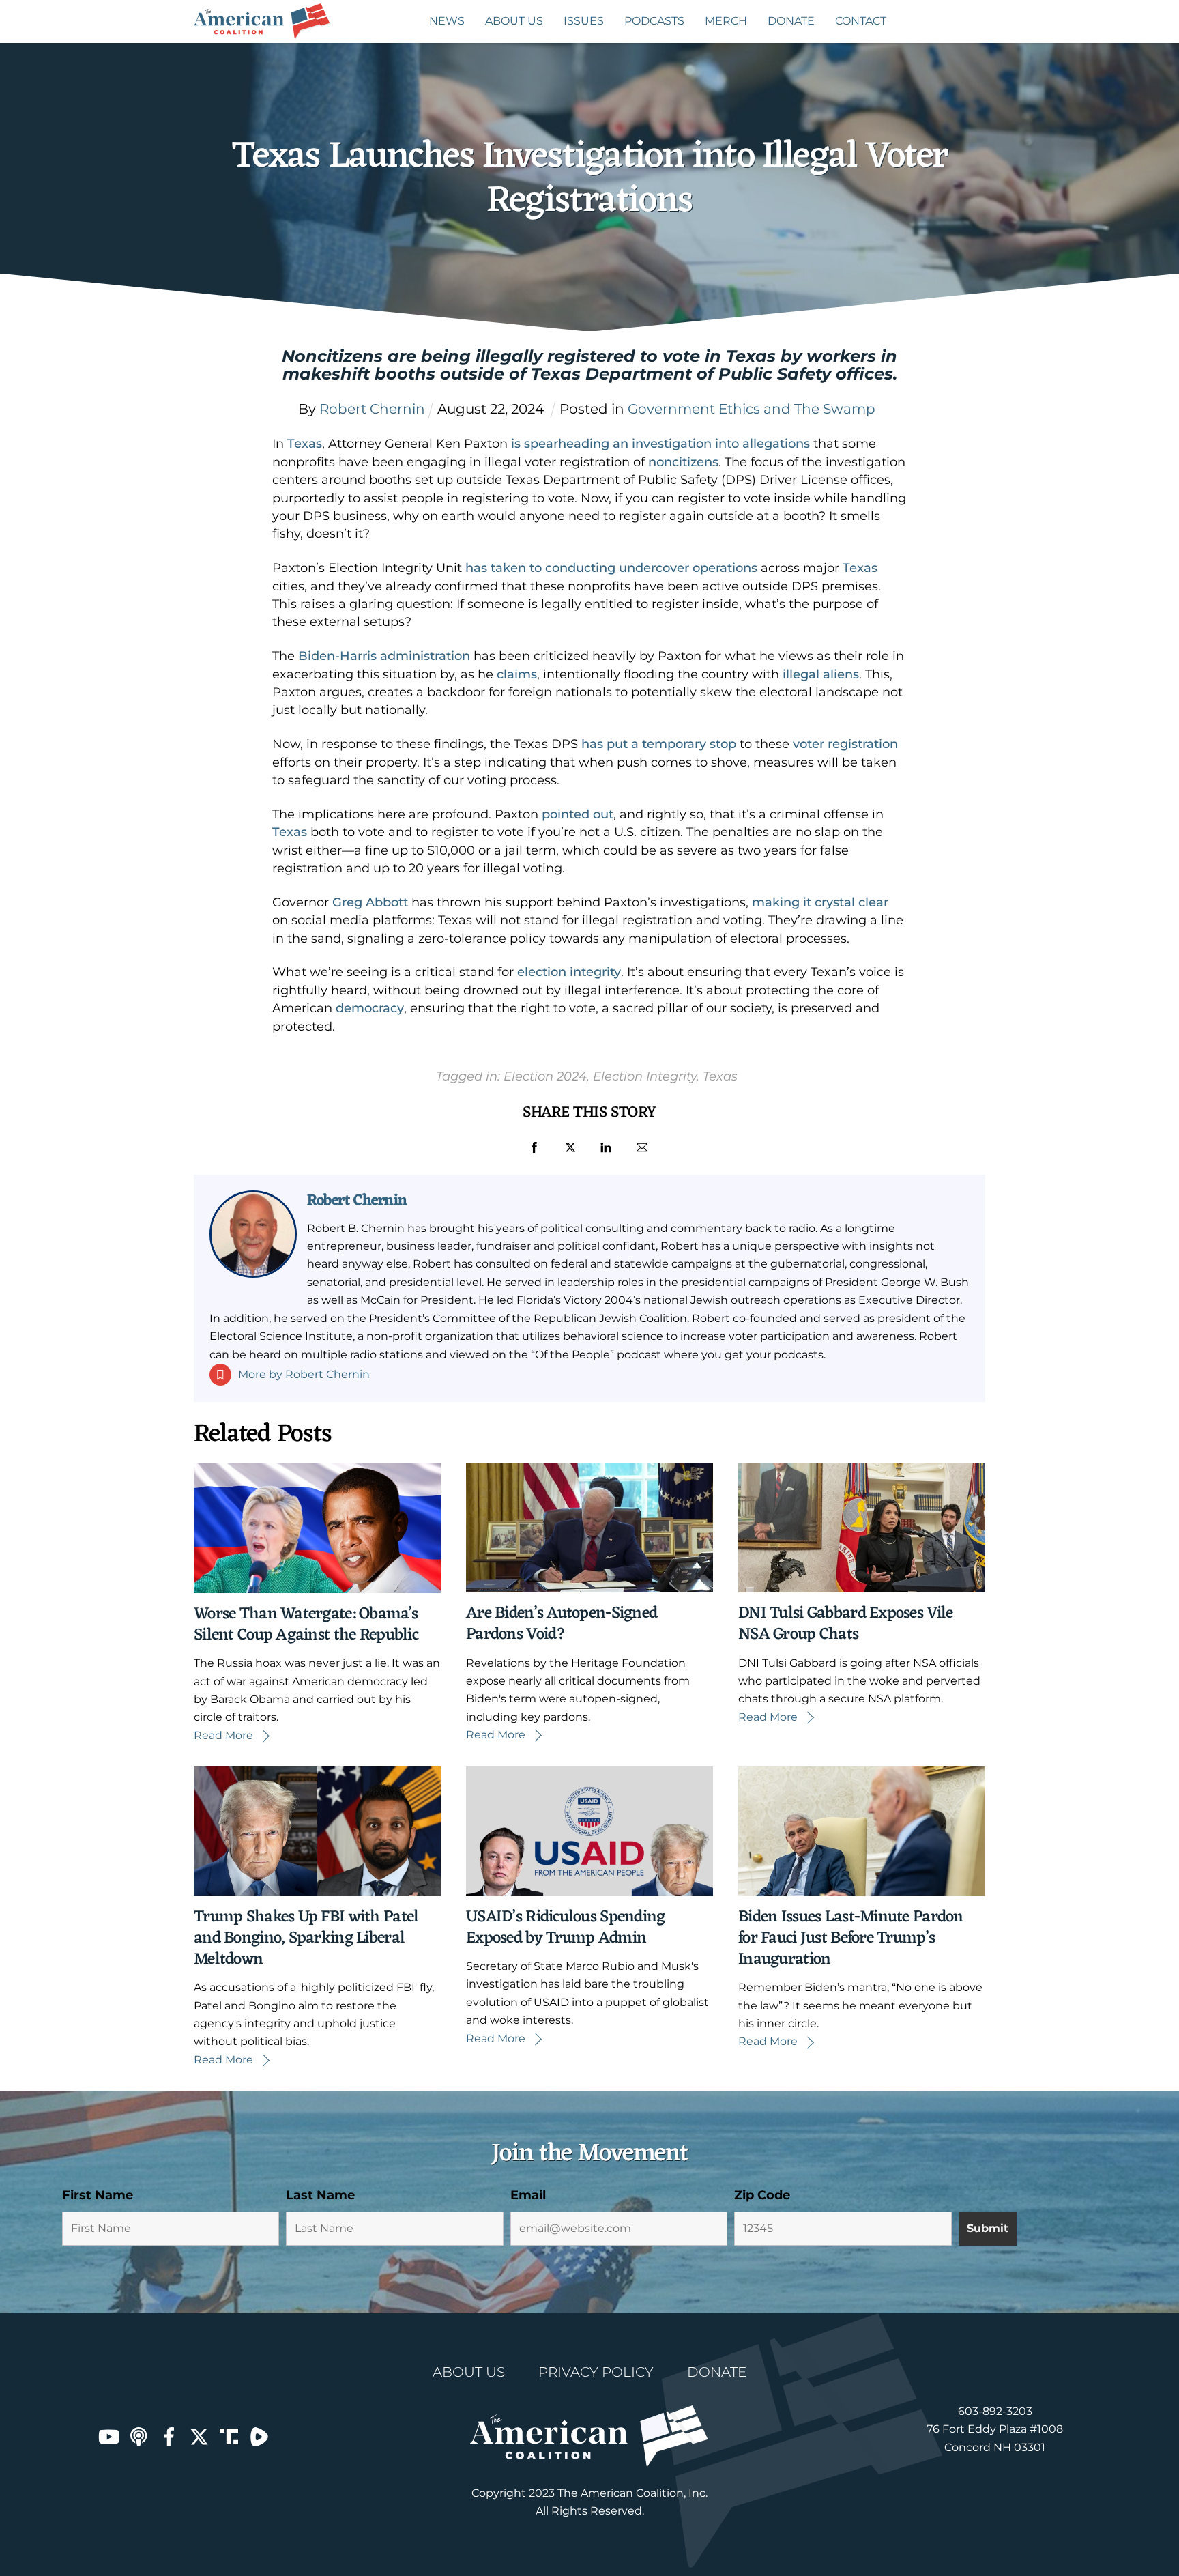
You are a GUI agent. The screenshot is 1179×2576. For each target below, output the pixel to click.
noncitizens (683, 462)
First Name (98, 2195)
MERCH (726, 21)
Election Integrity (645, 1076)
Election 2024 (545, 1076)
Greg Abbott (370, 902)
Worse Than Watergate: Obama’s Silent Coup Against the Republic (306, 1625)
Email (528, 2195)
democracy (370, 1008)
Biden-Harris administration (384, 656)
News (447, 21)
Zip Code (762, 2195)
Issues (584, 21)
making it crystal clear (820, 902)
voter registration (845, 744)
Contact (861, 21)
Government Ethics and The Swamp (752, 409)
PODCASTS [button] (654, 21)
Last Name (320, 2195)
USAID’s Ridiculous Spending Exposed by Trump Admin (566, 1928)
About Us (514, 21)
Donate (791, 21)
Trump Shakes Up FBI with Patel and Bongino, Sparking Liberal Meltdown (306, 1938)
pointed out (578, 814)
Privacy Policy (596, 2372)
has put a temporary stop (659, 744)
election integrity (569, 972)
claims (517, 674)
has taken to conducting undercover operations (611, 568)
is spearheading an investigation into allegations (660, 444)
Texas (305, 444)
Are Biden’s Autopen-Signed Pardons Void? (562, 1624)
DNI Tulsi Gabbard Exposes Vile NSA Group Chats (845, 1624)
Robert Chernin (357, 1201)
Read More (223, 1735)
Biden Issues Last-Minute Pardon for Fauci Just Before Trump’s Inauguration (851, 1938)
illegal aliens (821, 674)
